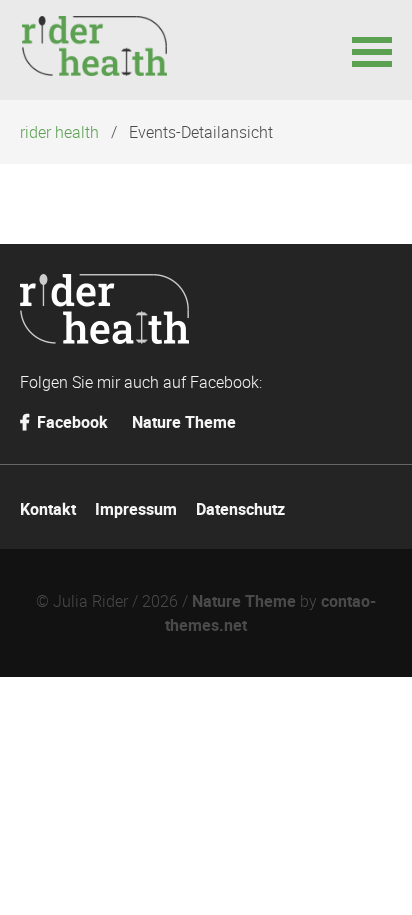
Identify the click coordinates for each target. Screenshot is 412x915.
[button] (372, 50)
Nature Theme (184, 422)
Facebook (70, 422)
